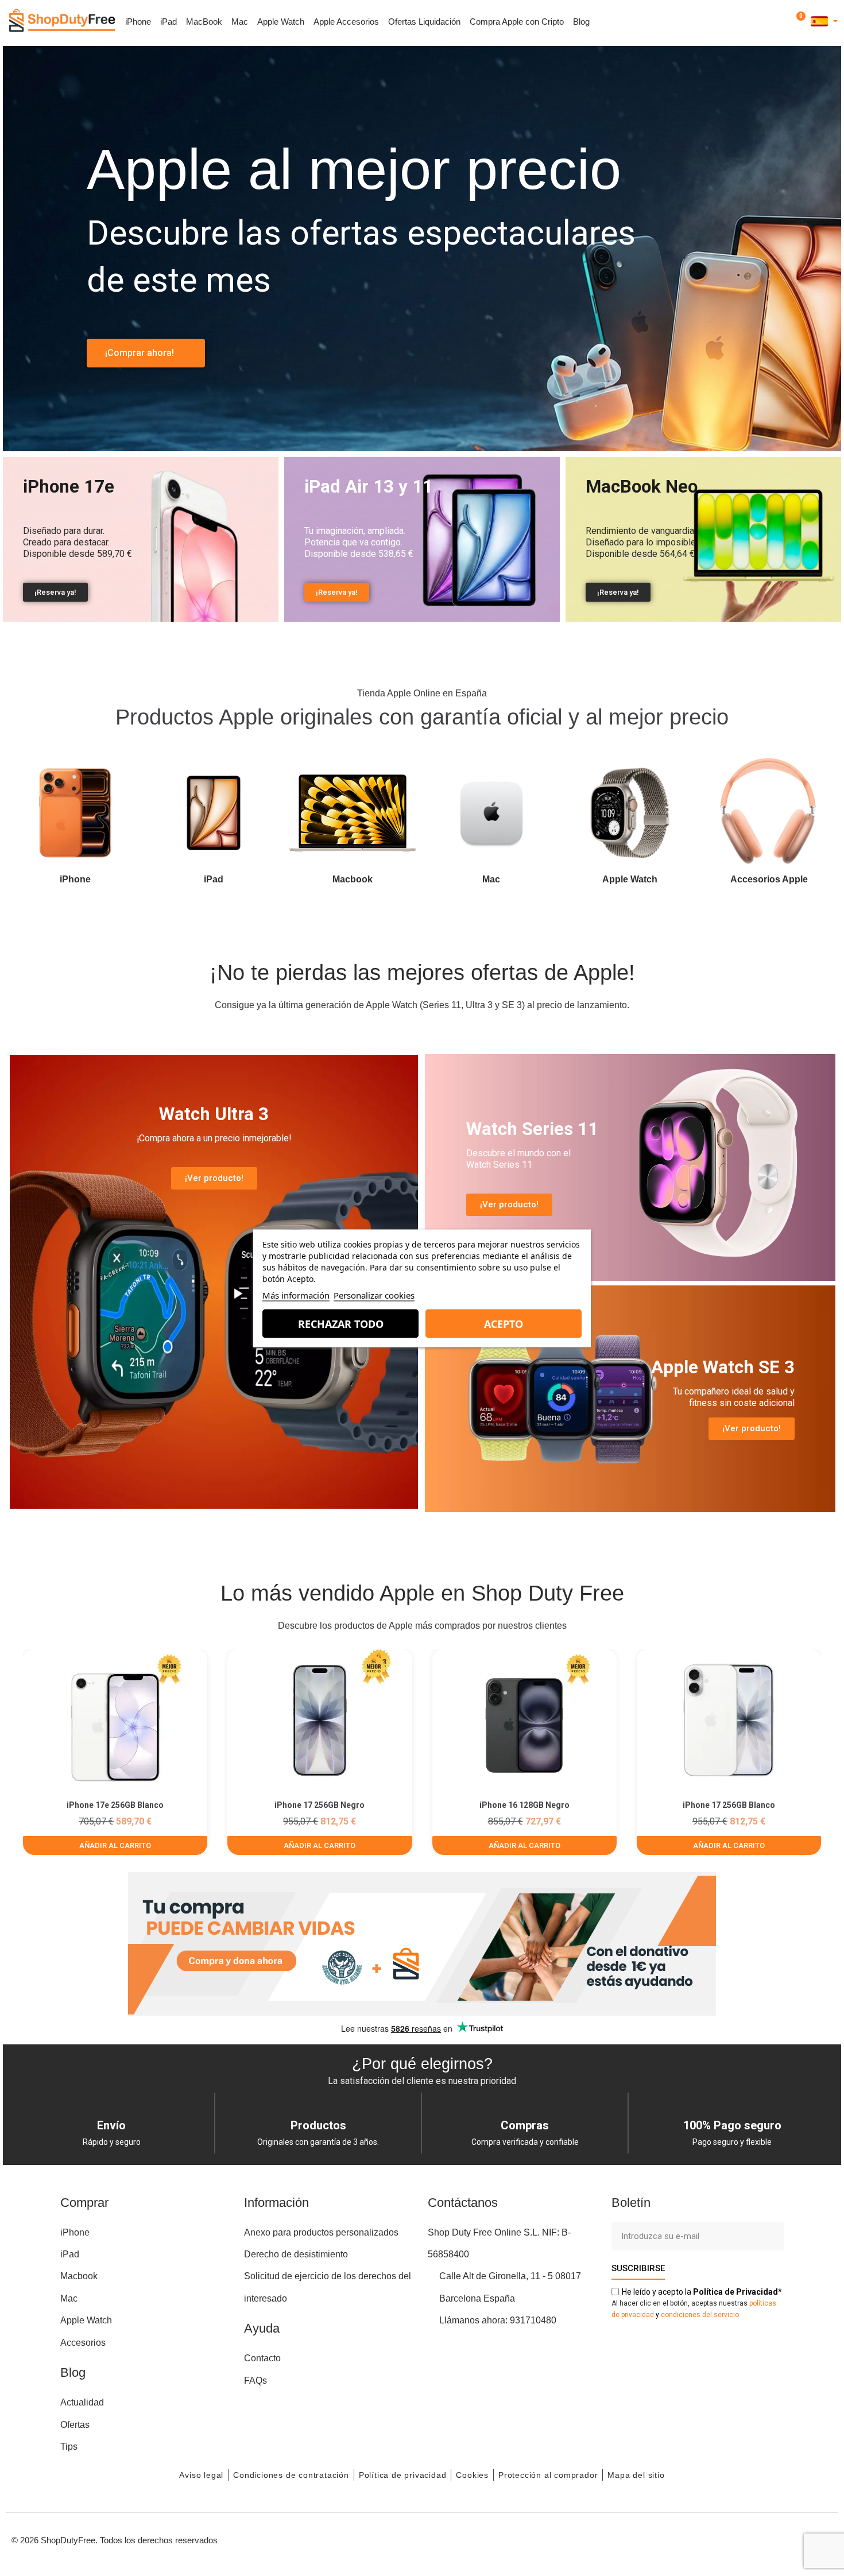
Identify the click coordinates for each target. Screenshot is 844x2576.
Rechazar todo (341, 1323)
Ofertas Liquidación (424, 22)
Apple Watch (281, 22)
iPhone (138, 22)
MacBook (204, 22)
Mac (240, 22)
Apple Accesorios (346, 22)
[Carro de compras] (799, 22)
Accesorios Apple (769, 879)
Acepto (504, 1323)
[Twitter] (795, 2539)
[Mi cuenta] (783, 22)
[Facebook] (718, 2539)
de (735, 2292)
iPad (169, 22)
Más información (296, 1295)
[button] (767, 22)
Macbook (353, 879)
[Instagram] (744, 2539)
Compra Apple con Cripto (517, 22)
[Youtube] (769, 2539)
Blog (581, 22)
